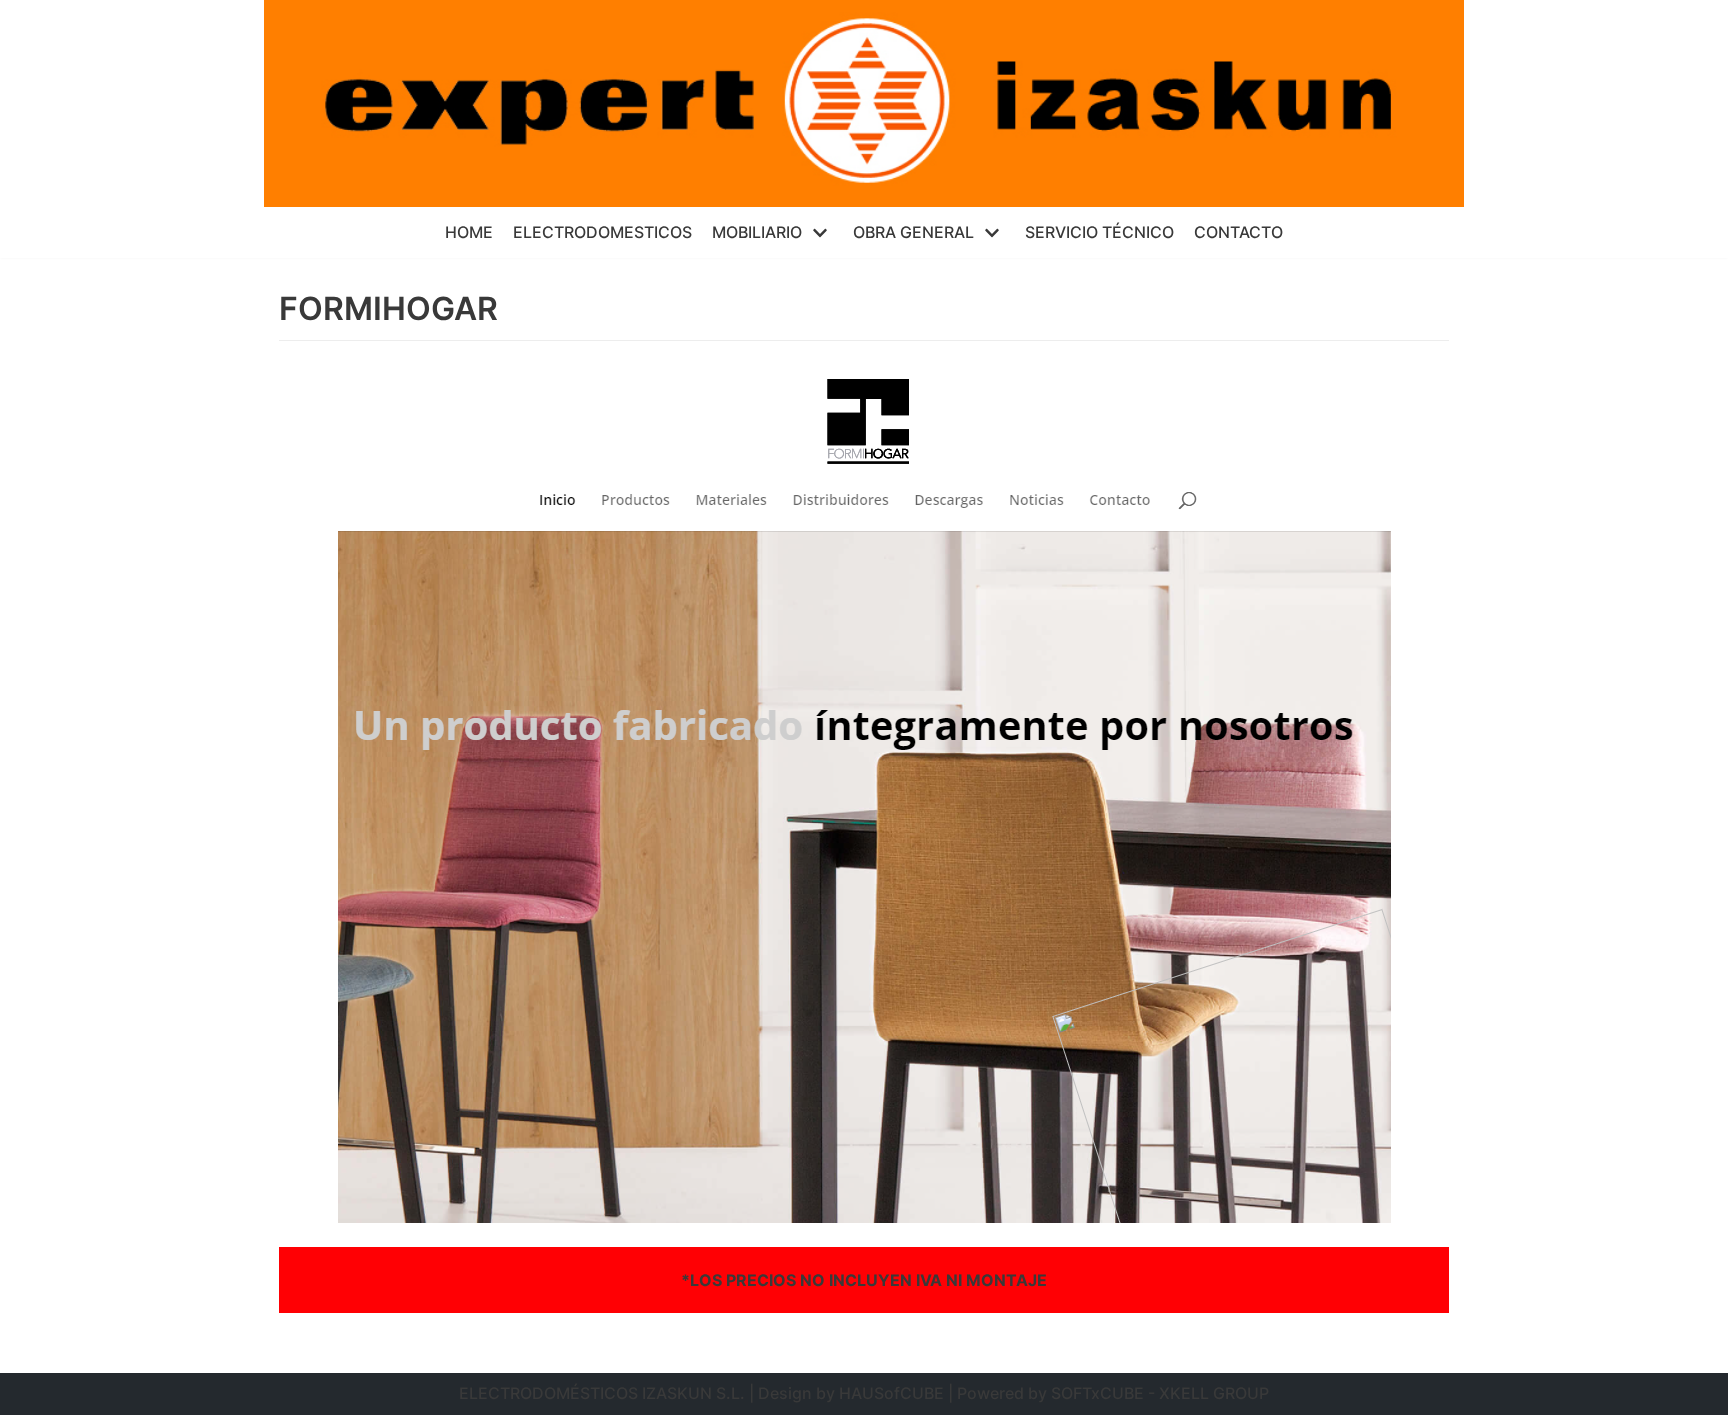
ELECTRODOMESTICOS (602, 232)
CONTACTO (1238, 232)
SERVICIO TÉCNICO (1099, 232)
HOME (469, 232)
